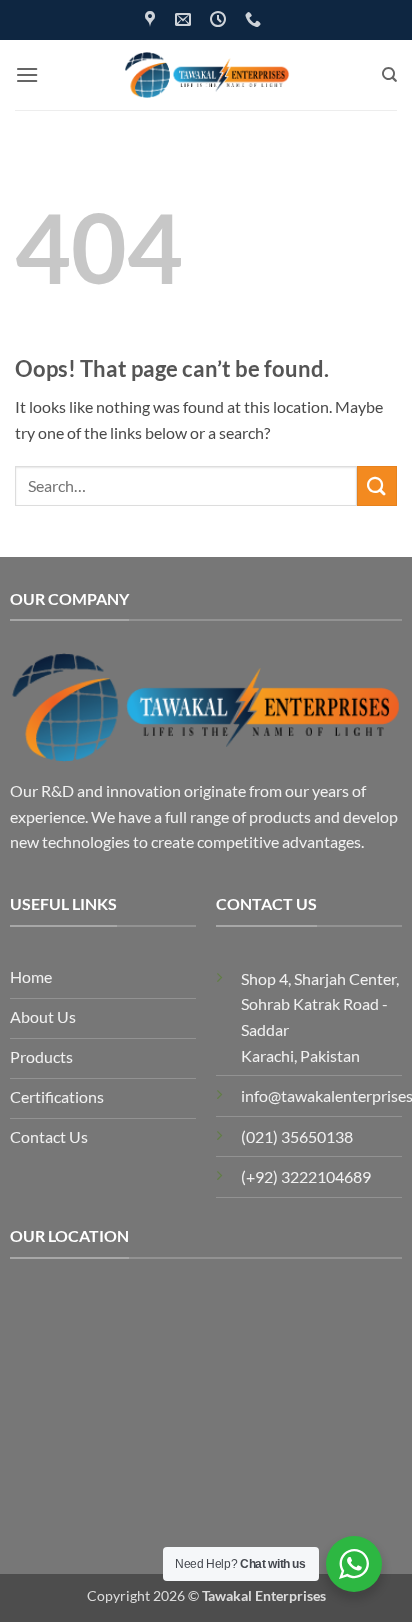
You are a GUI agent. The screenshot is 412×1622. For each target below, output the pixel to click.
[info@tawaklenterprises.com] (185, 19)
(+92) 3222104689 (306, 1176)
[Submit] (377, 485)
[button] (27, 74)
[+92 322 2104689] (255, 19)
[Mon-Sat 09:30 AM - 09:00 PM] (220, 19)
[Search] (389, 75)
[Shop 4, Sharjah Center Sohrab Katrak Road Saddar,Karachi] (152, 19)
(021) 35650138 (297, 1136)
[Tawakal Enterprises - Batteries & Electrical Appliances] (207, 75)
